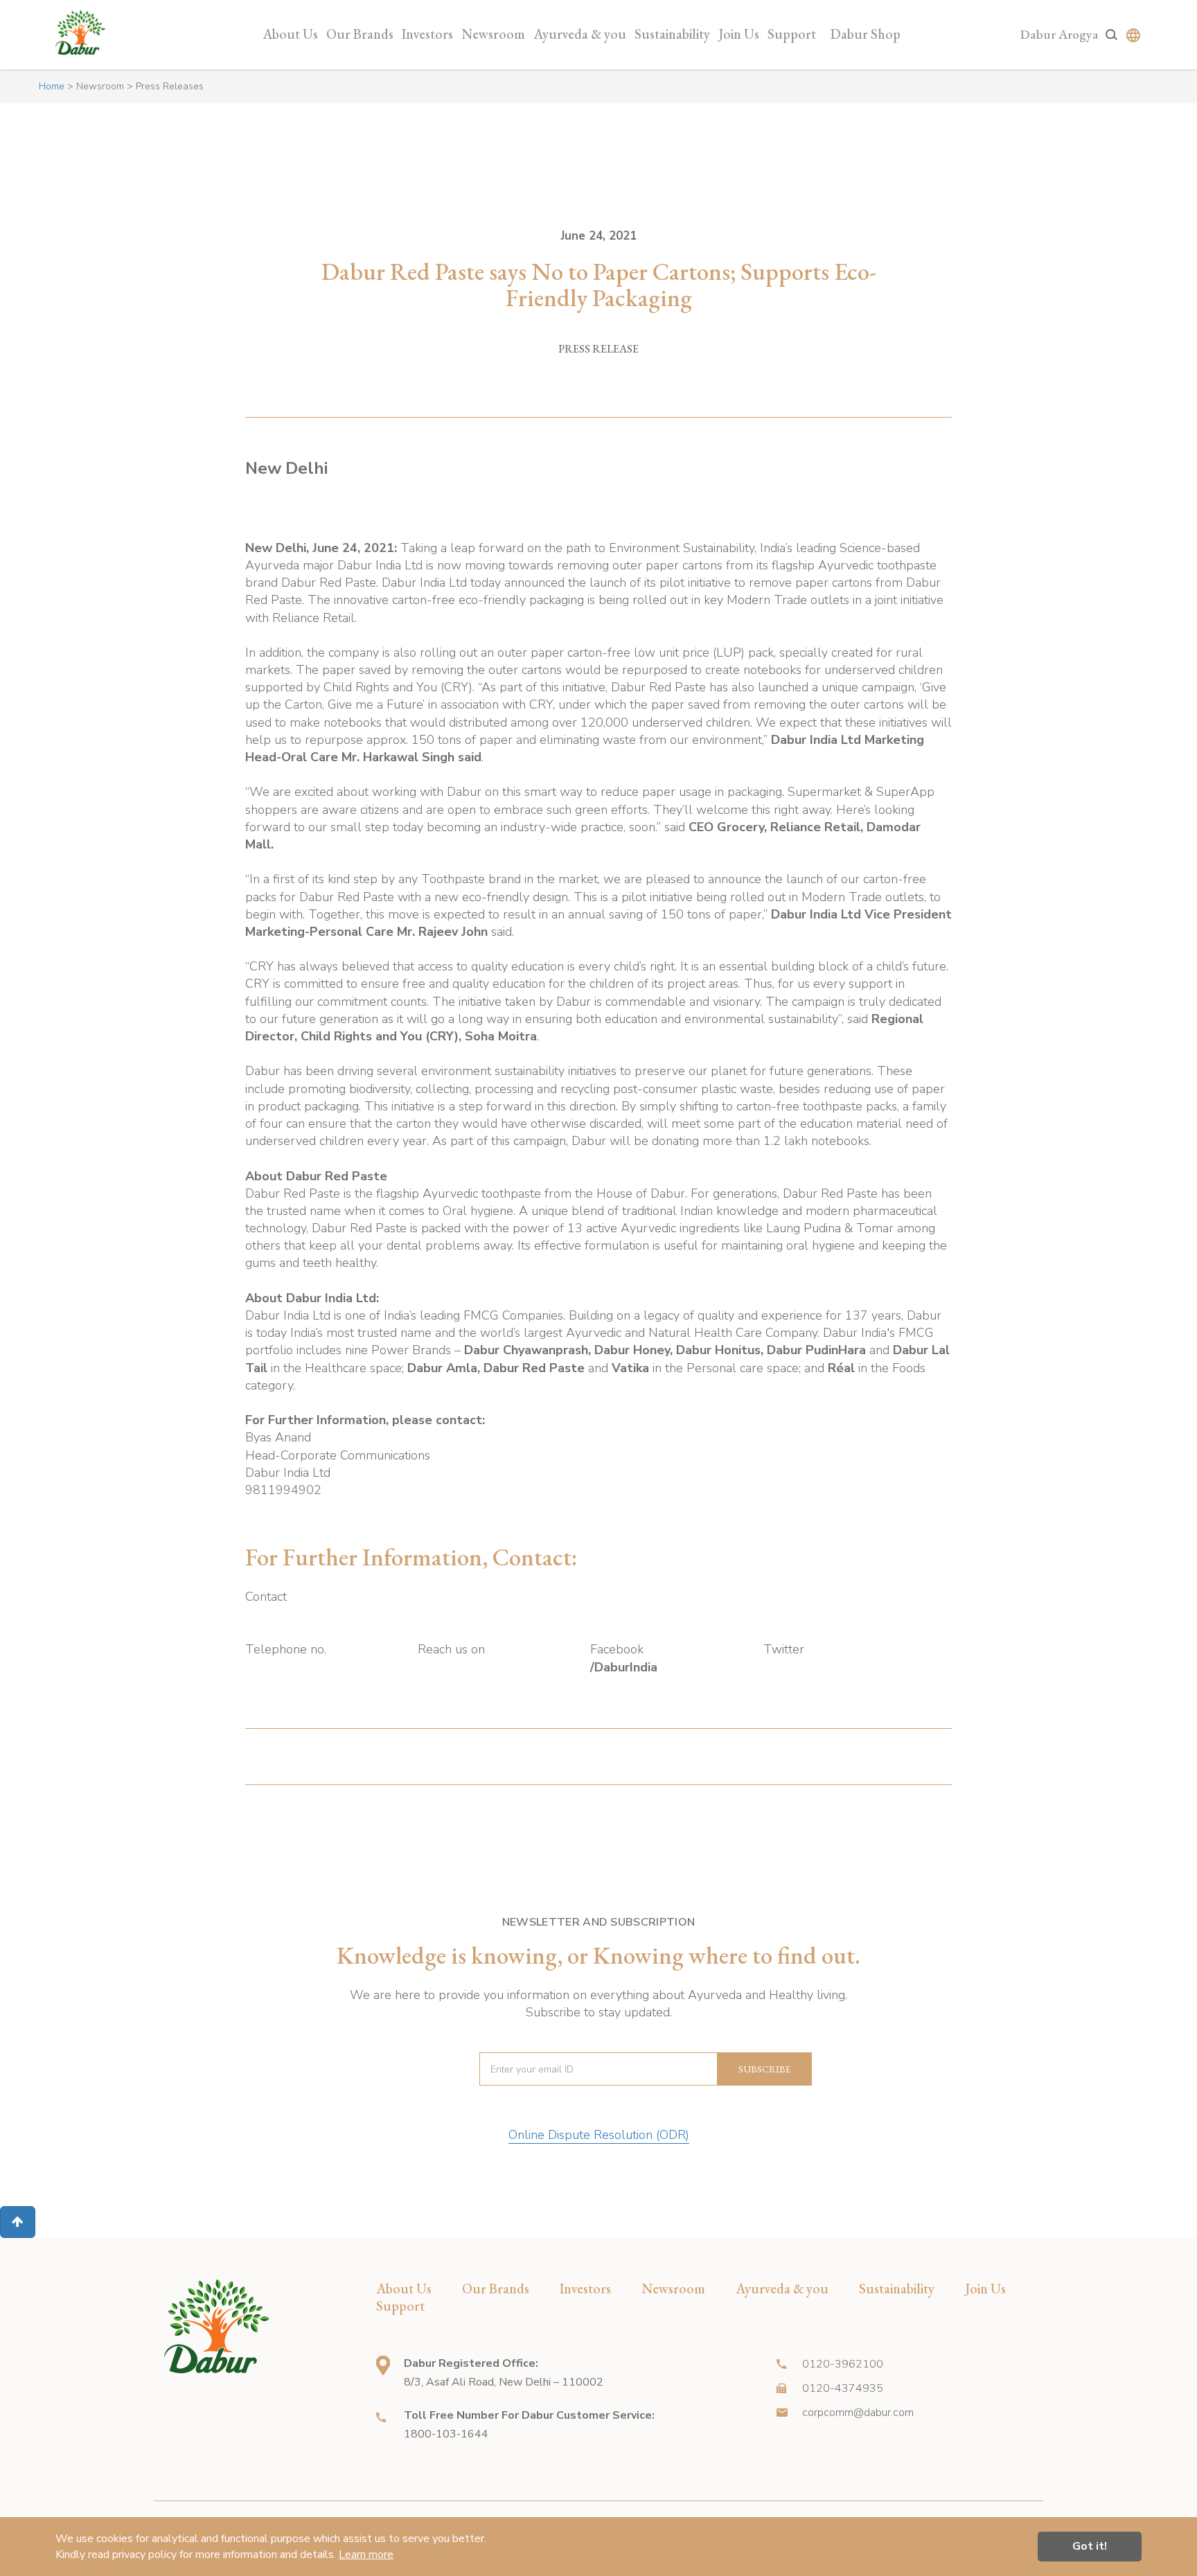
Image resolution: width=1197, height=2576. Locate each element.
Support (792, 34)
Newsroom (493, 34)
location (383, 2365)
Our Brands (360, 34)
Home (52, 86)
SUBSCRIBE (765, 2069)
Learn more (366, 2555)
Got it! (1090, 2546)
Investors (427, 34)
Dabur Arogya (1059, 34)
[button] (18, 2222)
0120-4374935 (843, 2388)
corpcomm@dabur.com (858, 2413)
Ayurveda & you (580, 34)
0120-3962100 (843, 2364)
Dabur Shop (866, 34)
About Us (290, 34)
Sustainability (672, 34)
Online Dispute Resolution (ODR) (599, 2135)
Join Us (739, 34)
